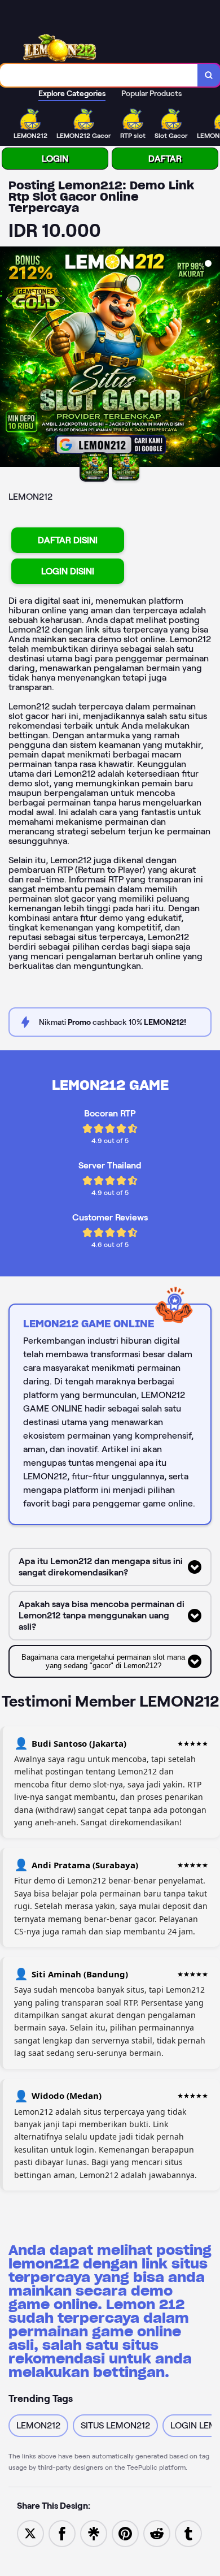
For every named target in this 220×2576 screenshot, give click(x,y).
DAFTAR (165, 159)
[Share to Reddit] (157, 2533)
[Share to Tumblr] (188, 2533)
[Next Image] (211, 358)
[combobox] (99, 75)
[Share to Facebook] (62, 2533)
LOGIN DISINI (68, 571)
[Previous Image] (9, 358)
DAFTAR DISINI (68, 540)
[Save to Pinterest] (125, 2533)
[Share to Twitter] (30, 2533)
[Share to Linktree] (94, 2533)
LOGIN (55, 159)
